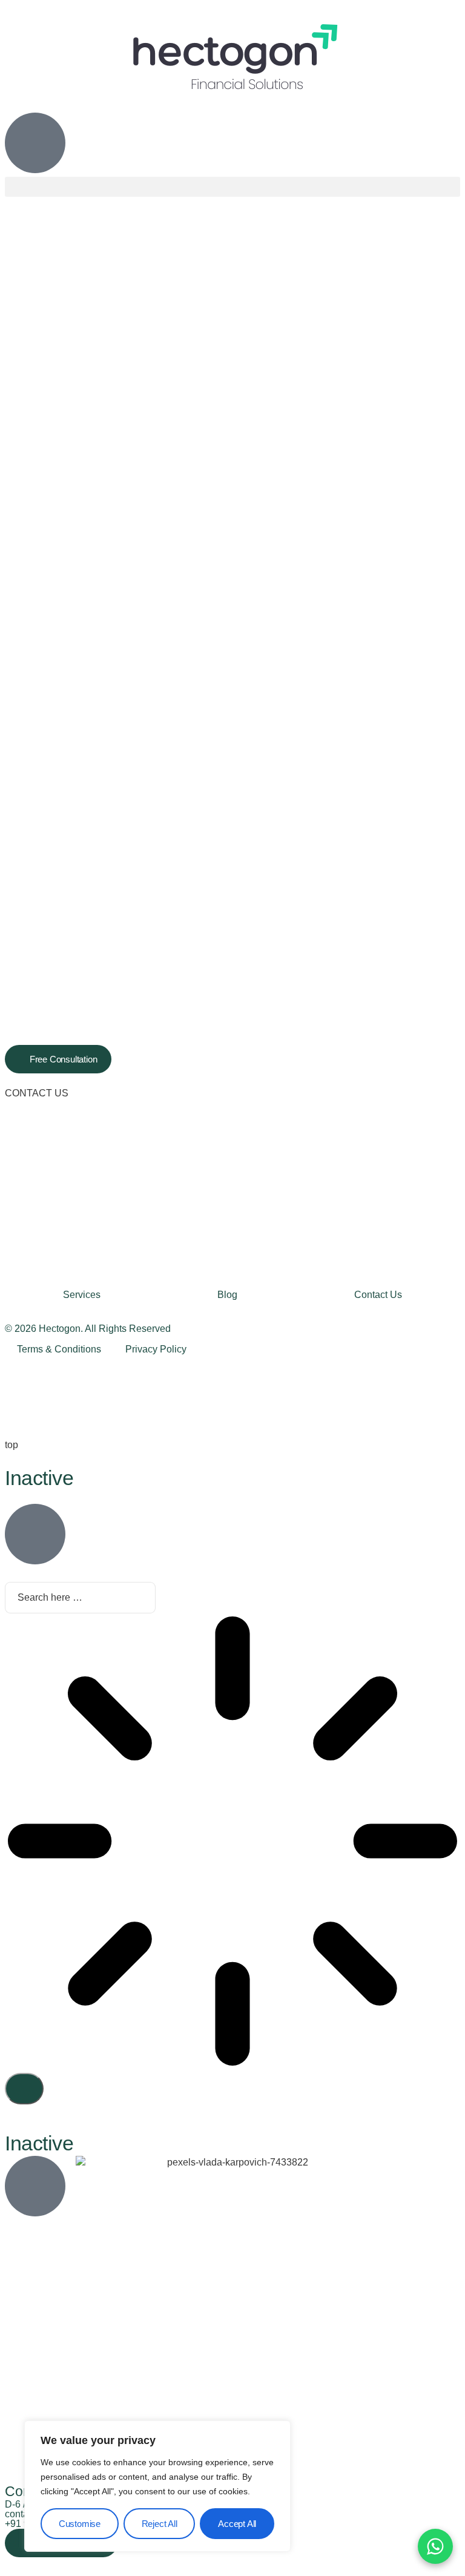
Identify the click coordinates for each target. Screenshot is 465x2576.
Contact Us (378, 1295)
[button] (232, 187)
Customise (80, 2524)
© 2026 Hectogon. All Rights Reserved (88, 1329)
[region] (157, 2486)
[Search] (24, 2089)
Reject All (160, 2524)
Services (82, 1295)
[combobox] (80, 1598)
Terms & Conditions (59, 1349)
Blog (227, 1295)
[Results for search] (232, 1843)
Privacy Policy (156, 1349)
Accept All (237, 2524)
